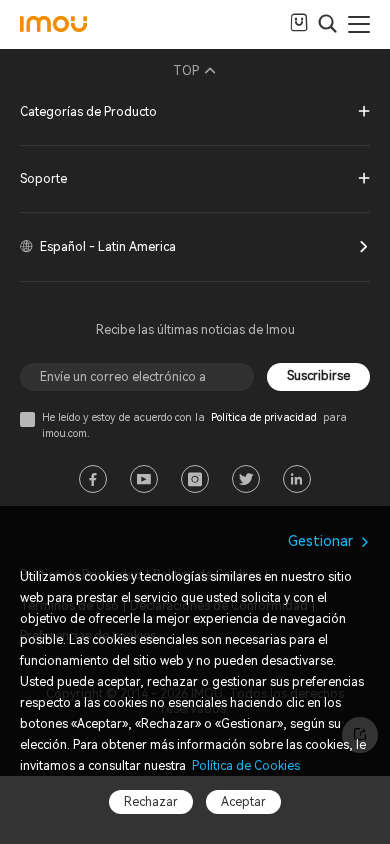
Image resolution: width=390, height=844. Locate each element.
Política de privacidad (264, 417)
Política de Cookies (244, 766)
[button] (195, 113)
